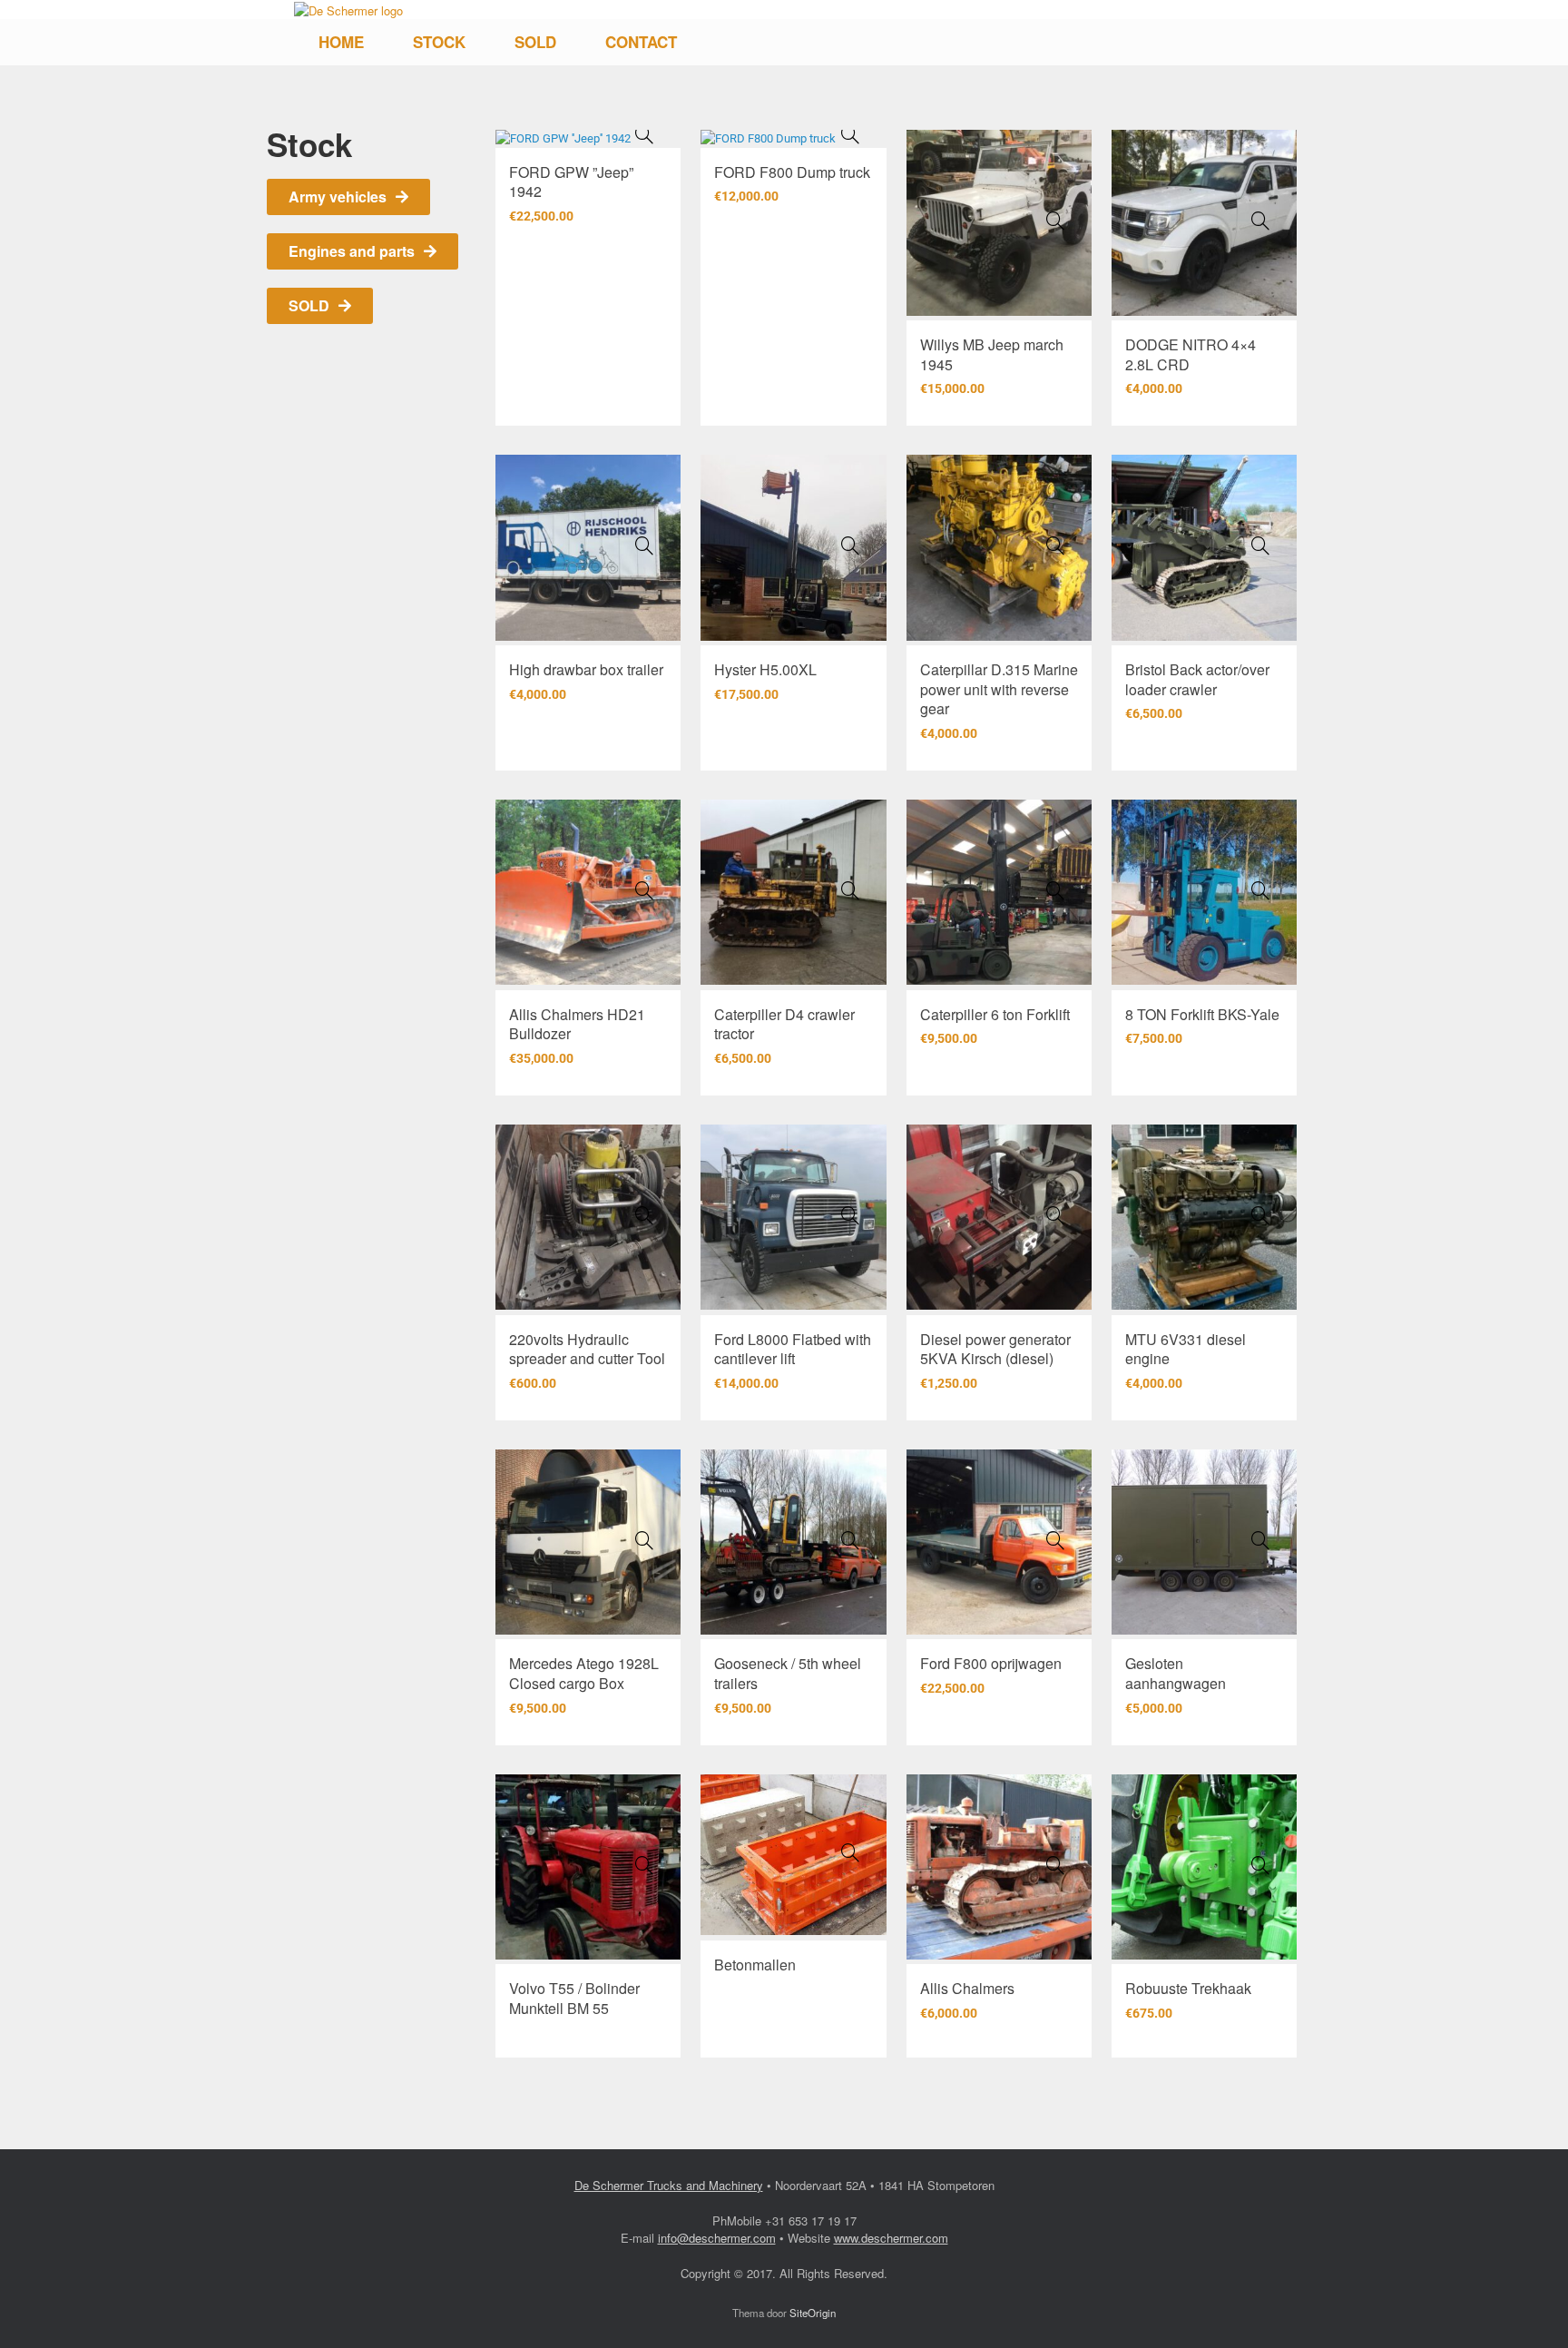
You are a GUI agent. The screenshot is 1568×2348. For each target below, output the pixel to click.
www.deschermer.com (891, 2238)
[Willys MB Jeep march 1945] (1055, 221)
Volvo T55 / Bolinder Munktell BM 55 (574, 1998)
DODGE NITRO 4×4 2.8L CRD (1191, 354)
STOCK (439, 42)
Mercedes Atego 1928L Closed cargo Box (584, 1673)
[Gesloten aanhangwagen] (1260, 1540)
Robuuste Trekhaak (1188, 1988)
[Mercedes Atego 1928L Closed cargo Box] (644, 1540)
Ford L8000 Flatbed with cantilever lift (793, 1349)
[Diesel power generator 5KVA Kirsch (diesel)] (1055, 1215)
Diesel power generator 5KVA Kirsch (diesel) (995, 1349)
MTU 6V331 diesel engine (1186, 1349)
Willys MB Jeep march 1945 (992, 354)
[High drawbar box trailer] (644, 545)
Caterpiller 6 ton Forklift (995, 1014)
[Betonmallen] (850, 1852)
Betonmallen (755, 1965)
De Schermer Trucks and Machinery (669, 2185)
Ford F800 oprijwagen (991, 1663)
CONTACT (641, 42)
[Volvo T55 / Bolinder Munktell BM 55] (644, 1865)
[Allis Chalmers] (1055, 1865)
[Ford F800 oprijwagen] (1055, 1540)
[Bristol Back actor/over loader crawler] (1260, 545)
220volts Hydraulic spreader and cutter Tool (587, 1349)
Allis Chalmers (967, 1988)
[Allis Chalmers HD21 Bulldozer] (644, 890)
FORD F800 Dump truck (792, 172)
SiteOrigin (813, 2313)
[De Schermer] (348, 10)
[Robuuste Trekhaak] (1260, 1865)
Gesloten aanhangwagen (1176, 1673)
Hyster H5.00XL (765, 669)
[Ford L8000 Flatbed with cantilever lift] (850, 1215)
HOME (341, 42)
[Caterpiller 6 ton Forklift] (1055, 890)
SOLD (535, 42)
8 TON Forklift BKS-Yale (1202, 1014)
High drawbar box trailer (586, 669)
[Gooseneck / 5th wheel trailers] (850, 1540)
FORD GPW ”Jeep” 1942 (571, 182)
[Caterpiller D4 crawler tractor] (850, 890)
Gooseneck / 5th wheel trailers (788, 1673)
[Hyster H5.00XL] (850, 545)
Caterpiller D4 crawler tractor (784, 1024)
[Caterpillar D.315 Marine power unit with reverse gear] (1055, 545)
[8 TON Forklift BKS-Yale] (1260, 890)
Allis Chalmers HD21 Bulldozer (577, 1024)
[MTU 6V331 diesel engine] (1260, 1215)
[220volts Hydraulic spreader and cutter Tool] (644, 1215)
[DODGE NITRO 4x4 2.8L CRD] (1260, 221)
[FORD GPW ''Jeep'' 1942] (644, 134)
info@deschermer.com (717, 2238)
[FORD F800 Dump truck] (850, 134)
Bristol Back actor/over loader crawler (1197, 679)
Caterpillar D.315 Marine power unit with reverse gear (999, 689)
